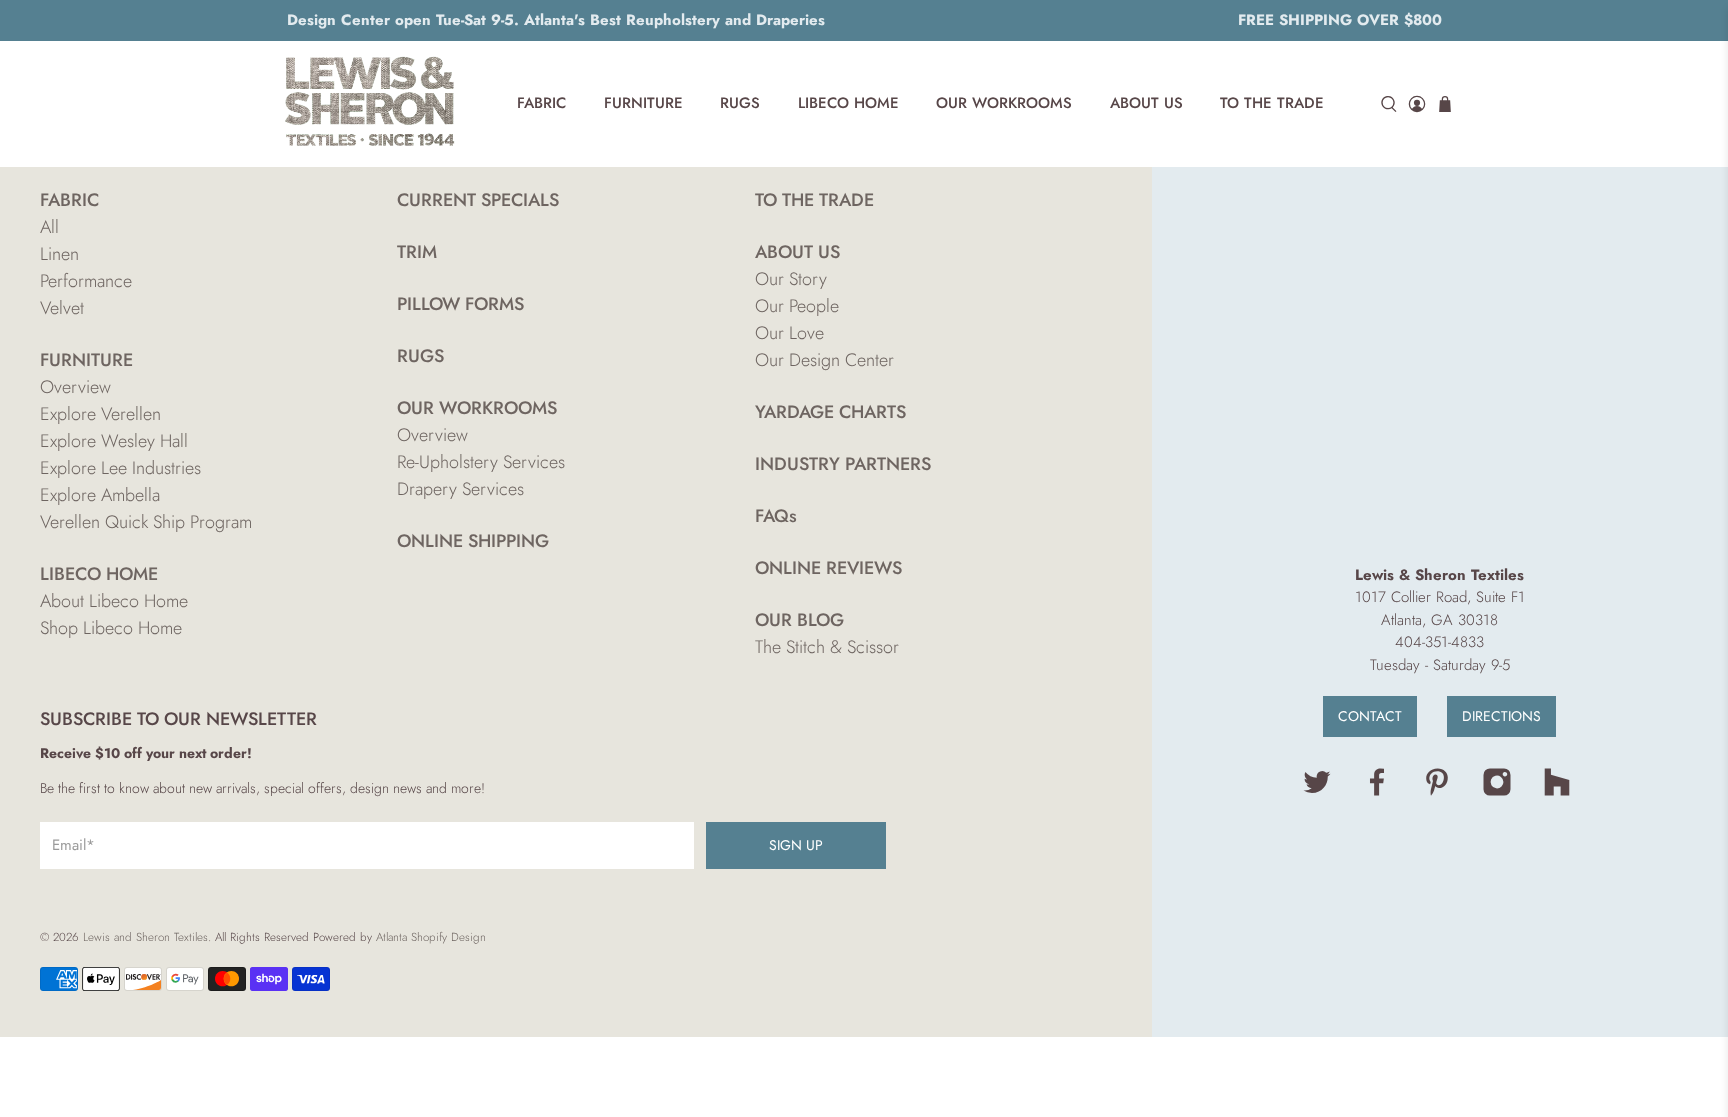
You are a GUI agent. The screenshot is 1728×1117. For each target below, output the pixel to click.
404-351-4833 (1439, 642)
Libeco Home (848, 103)
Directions (1501, 716)
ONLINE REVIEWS (828, 568)
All (49, 227)
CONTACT (1370, 716)
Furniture (643, 103)
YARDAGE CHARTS (830, 412)
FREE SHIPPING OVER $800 (1340, 20)
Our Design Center (824, 360)
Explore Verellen (100, 414)
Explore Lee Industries (120, 468)
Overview (75, 387)
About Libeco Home (114, 601)
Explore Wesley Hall (114, 441)
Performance (86, 281)
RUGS (420, 356)
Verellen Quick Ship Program (146, 522)
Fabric (541, 103)
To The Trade (1272, 103)
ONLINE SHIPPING (473, 541)
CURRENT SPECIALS (478, 200)
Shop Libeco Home (111, 628)
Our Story (791, 279)
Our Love (789, 333)
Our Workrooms (1004, 103)
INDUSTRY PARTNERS (843, 464)
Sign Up (796, 845)
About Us (1146, 103)
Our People (797, 306)
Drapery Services (460, 489)
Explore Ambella (100, 495)
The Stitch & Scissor (827, 647)
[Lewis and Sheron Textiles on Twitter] (1317, 792)
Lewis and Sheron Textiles (145, 937)
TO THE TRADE (814, 200)
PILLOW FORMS (460, 304)
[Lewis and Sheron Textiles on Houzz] (1557, 792)
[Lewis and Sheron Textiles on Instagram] (1497, 792)
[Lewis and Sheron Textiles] (370, 104)
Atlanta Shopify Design (431, 937)
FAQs (776, 516)
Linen (59, 254)
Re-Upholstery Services (481, 462)
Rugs (740, 103)
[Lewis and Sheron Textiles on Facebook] (1377, 792)
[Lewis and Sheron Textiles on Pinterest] (1437, 792)
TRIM (417, 252)
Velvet (62, 308)
